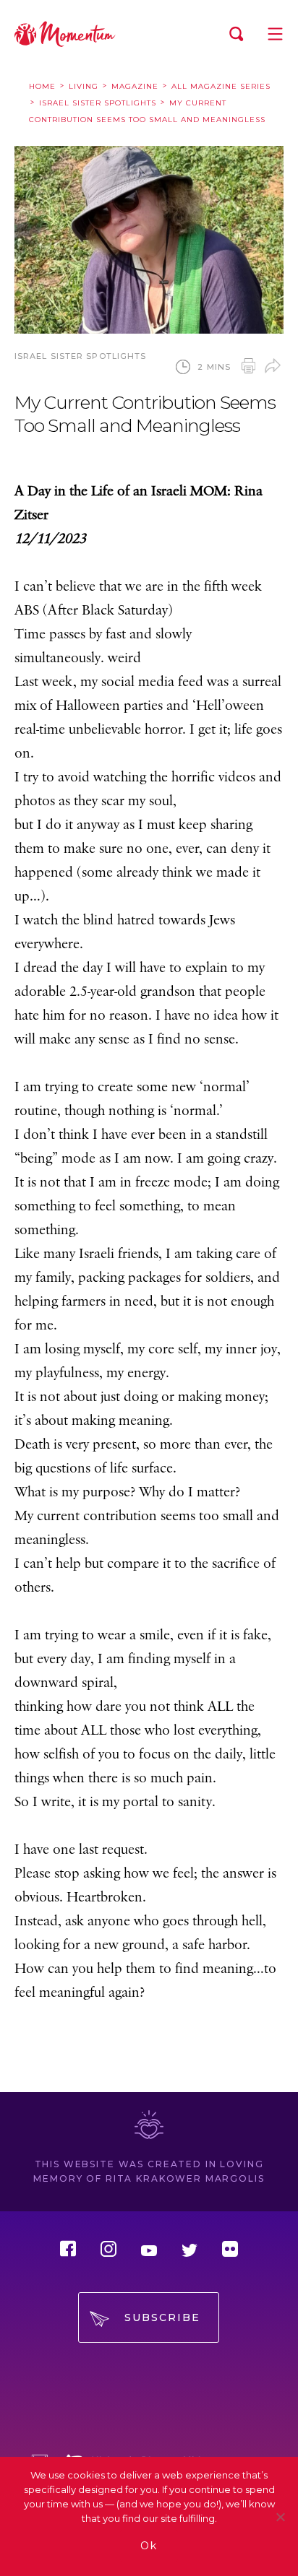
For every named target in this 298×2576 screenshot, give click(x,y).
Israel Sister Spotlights (98, 103)
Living (84, 86)
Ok (149, 2546)
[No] (280, 2517)
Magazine (135, 86)
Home (42, 86)
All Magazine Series (221, 86)
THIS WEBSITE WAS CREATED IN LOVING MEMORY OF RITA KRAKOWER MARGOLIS (149, 2171)
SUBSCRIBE (162, 2317)
